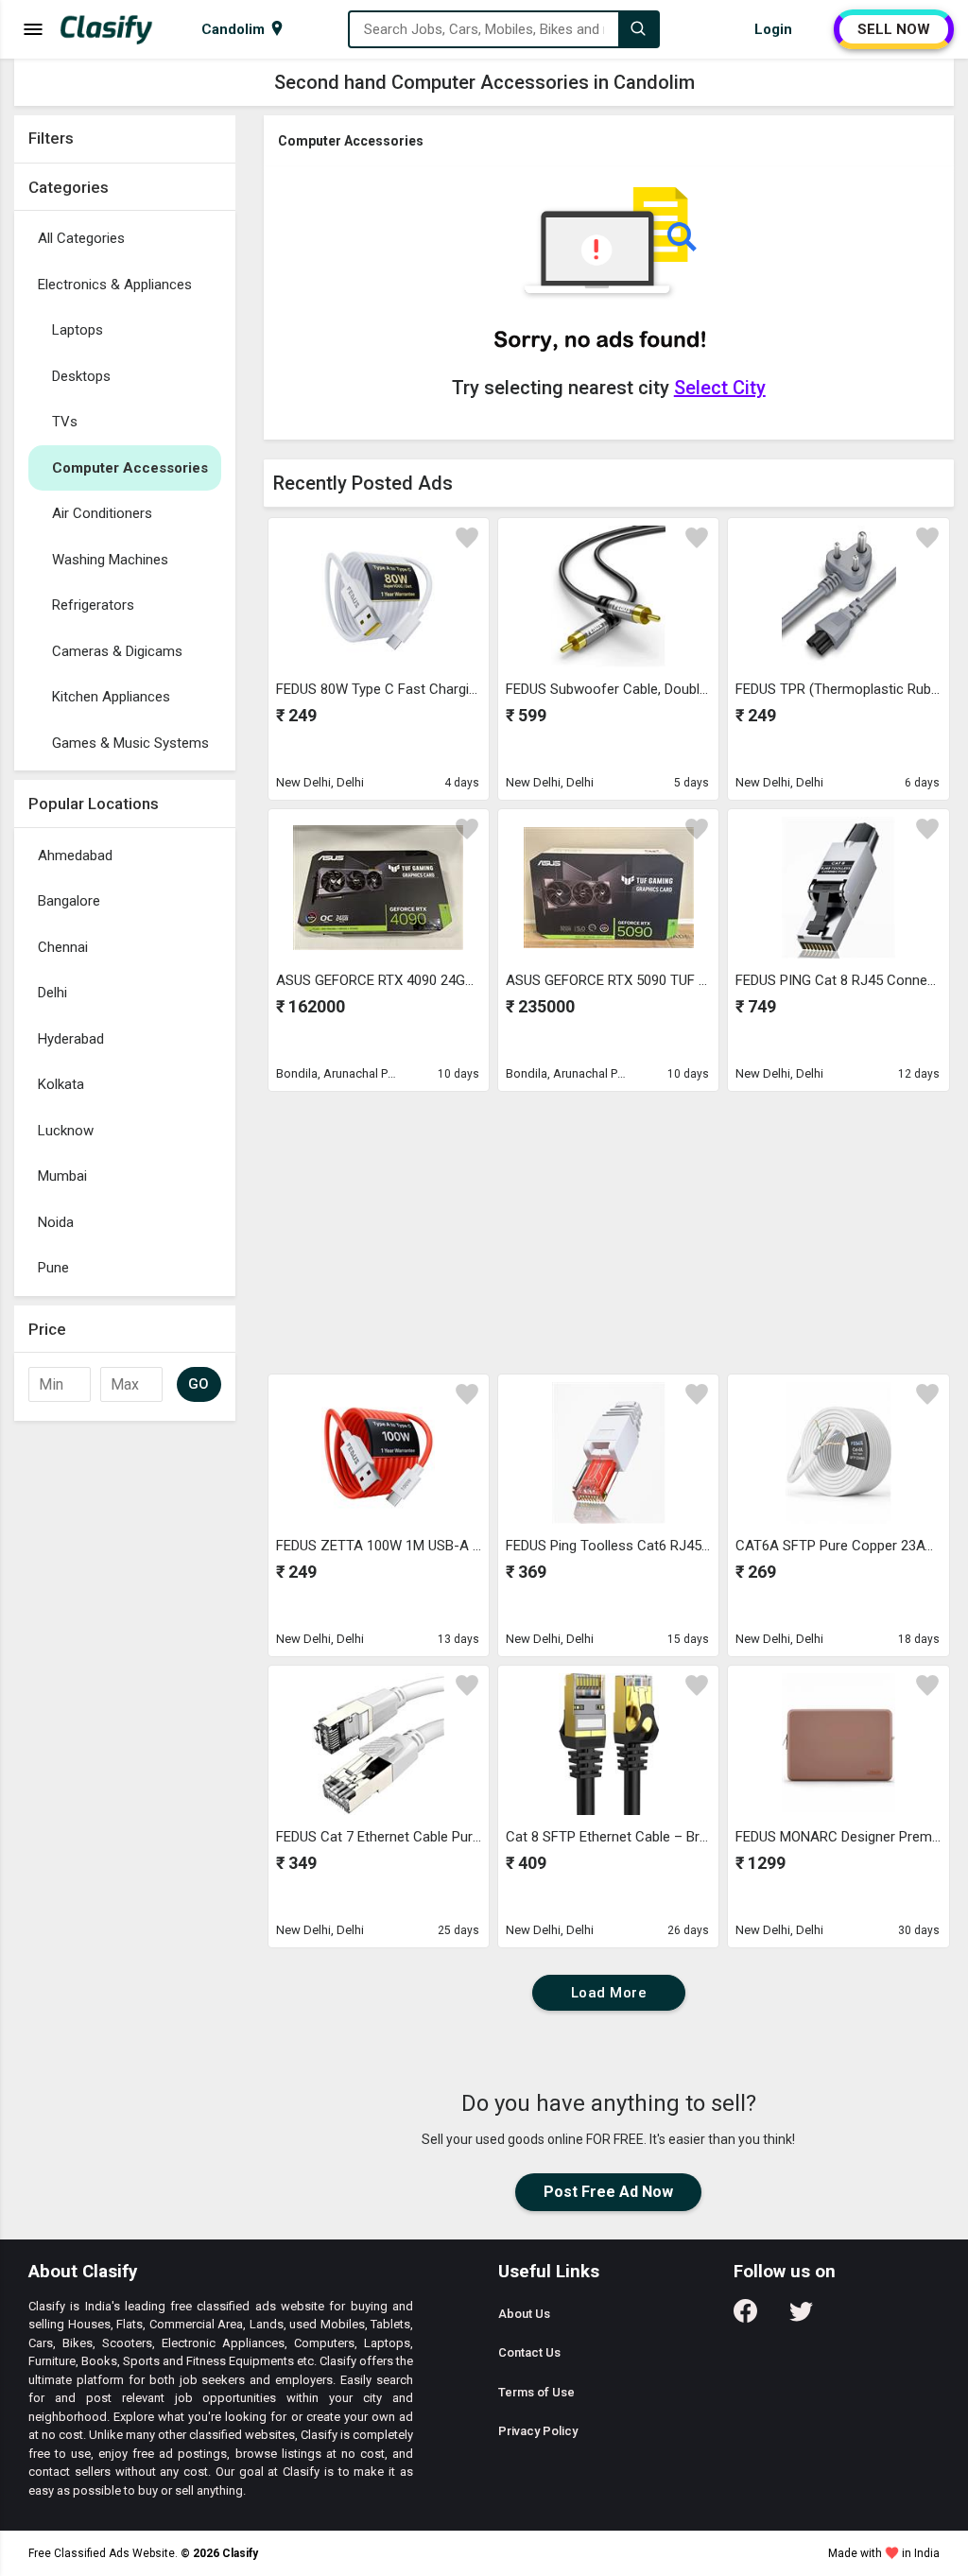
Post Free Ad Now (608, 2192)
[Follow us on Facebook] (745, 2317)
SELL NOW (894, 29)
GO (199, 1384)
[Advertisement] (125, 1714)
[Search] (638, 29)
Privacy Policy (538, 2431)
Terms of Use (536, 2392)
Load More (609, 1993)
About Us (524, 2314)
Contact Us (529, 2352)
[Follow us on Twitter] (801, 2317)
